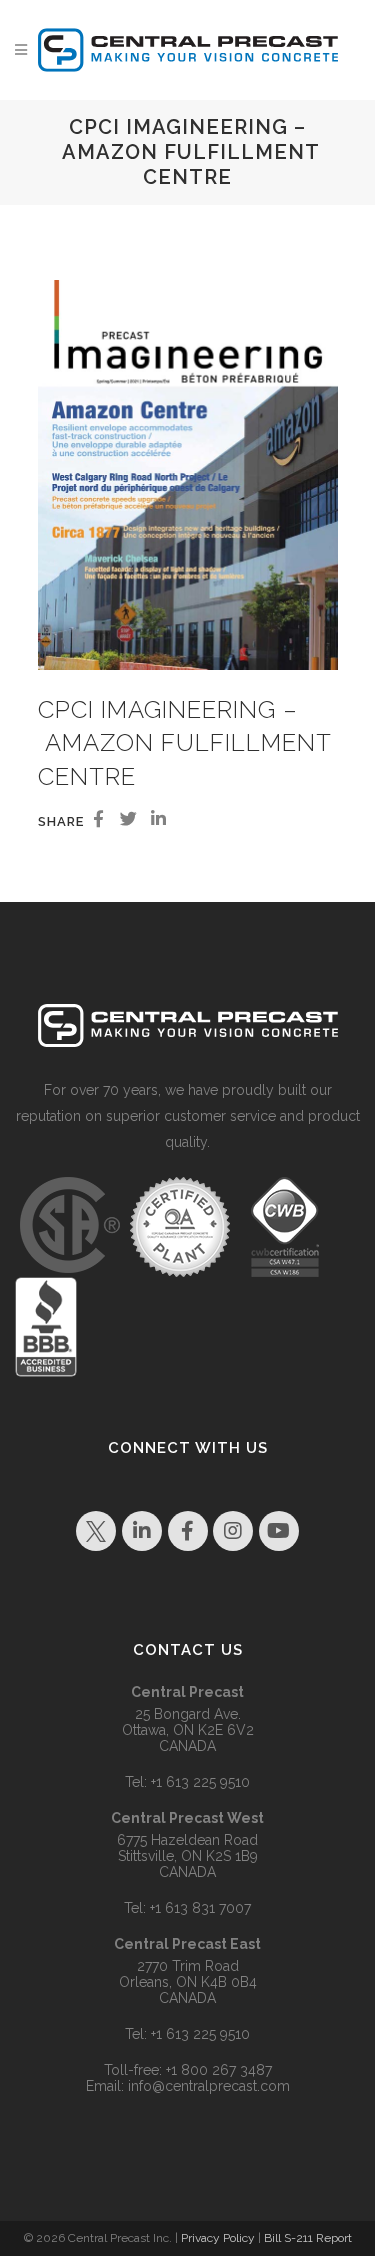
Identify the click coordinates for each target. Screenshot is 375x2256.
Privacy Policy (218, 2238)
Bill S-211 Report (308, 2238)
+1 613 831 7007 (200, 1908)
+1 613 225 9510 (200, 1782)
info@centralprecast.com (209, 2086)
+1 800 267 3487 (219, 2070)
